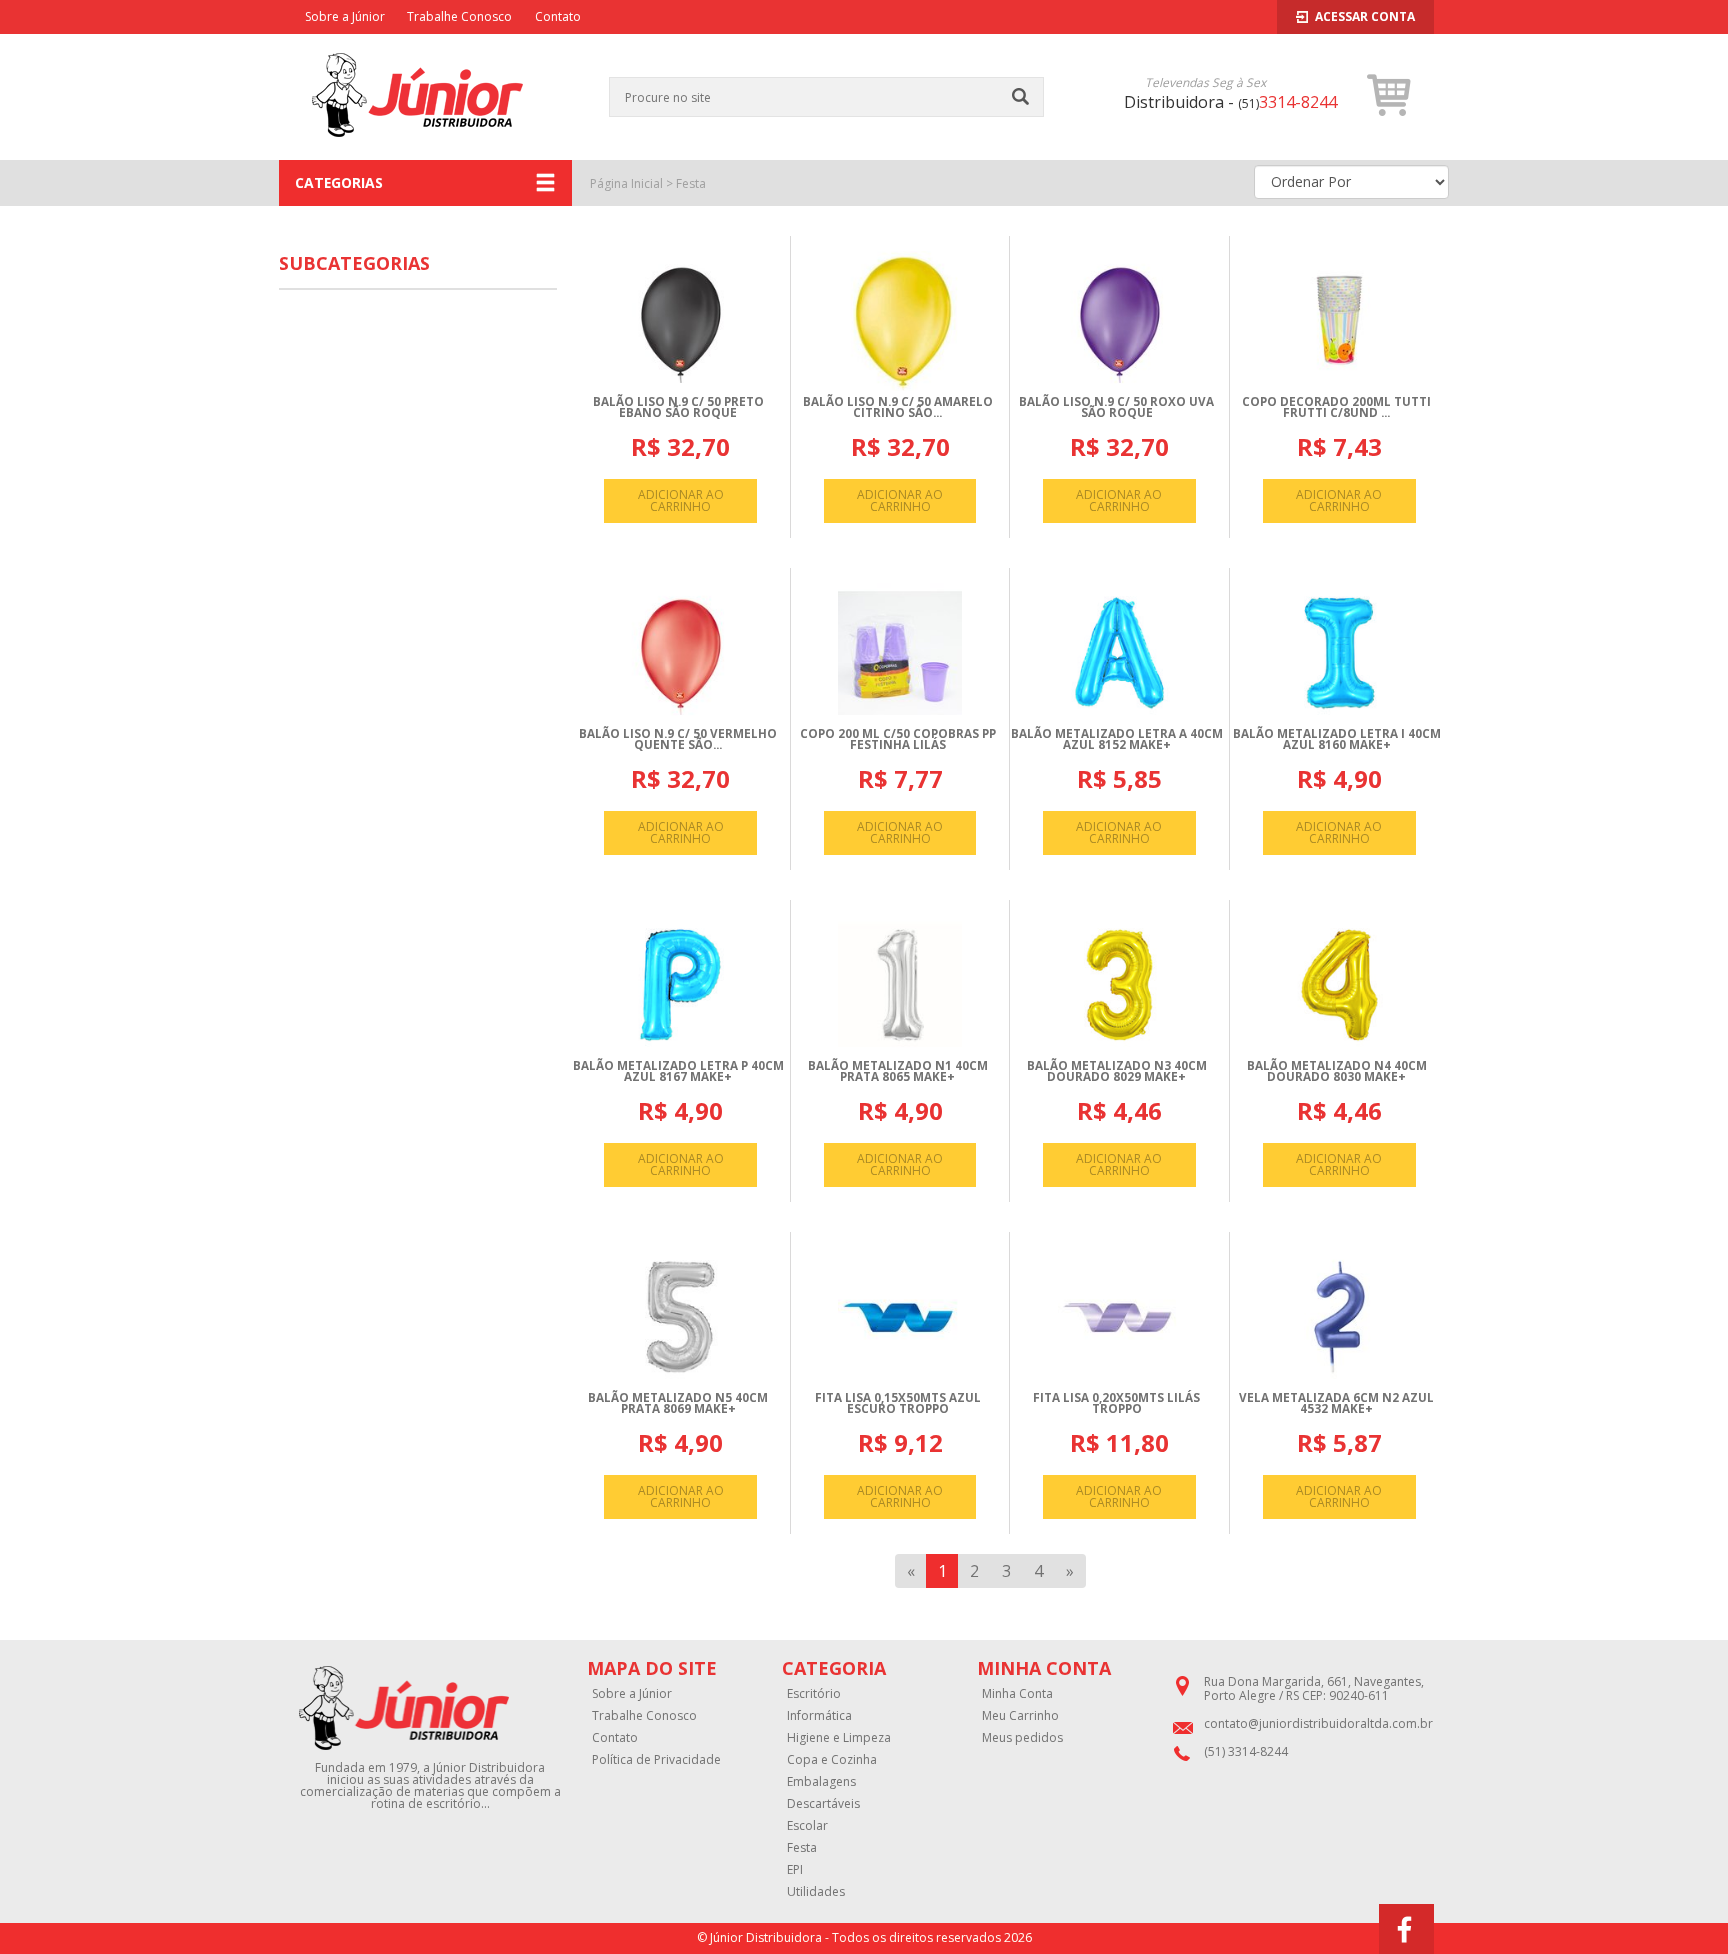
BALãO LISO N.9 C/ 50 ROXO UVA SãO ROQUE (1116, 407)
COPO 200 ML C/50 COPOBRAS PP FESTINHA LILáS (898, 739)
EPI (795, 1870)
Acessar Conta (1365, 16)
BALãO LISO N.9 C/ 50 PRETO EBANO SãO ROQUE (678, 407)
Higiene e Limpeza (839, 1738)
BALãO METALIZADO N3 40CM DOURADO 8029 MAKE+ (1117, 1071)
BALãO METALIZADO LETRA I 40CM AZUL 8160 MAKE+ (1337, 739)
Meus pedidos (1022, 1738)
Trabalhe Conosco (459, 16)
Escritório (814, 1694)
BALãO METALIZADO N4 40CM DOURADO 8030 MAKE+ (1337, 1071)
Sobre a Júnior (345, 16)
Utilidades (816, 1892)
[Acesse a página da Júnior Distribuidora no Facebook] (1406, 1929)
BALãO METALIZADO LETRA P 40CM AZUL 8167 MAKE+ (678, 1071)
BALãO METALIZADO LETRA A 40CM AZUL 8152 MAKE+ (1117, 739)
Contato (558, 16)
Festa (691, 183)
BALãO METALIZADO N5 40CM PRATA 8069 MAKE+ (678, 1403)
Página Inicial (626, 183)
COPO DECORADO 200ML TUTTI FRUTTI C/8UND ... (1336, 407)
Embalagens (821, 1782)
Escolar (807, 1826)
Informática (819, 1716)
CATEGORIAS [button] (339, 182)
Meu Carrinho (1020, 1716)
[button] (1389, 95)
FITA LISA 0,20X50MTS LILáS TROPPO (1116, 1403)
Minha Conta (1017, 1694)
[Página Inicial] (417, 149)
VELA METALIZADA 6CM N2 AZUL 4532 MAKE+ (1336, 1403)
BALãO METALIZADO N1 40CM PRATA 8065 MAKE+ (898, 1071)
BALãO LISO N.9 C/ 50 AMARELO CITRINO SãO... (898, 407)
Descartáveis (823, 1804)
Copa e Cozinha (832, 1760)
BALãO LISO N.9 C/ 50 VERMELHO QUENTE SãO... (678, 739)
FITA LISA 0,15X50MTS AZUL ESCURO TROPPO (898, 1403)
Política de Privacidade (656, 1760)
